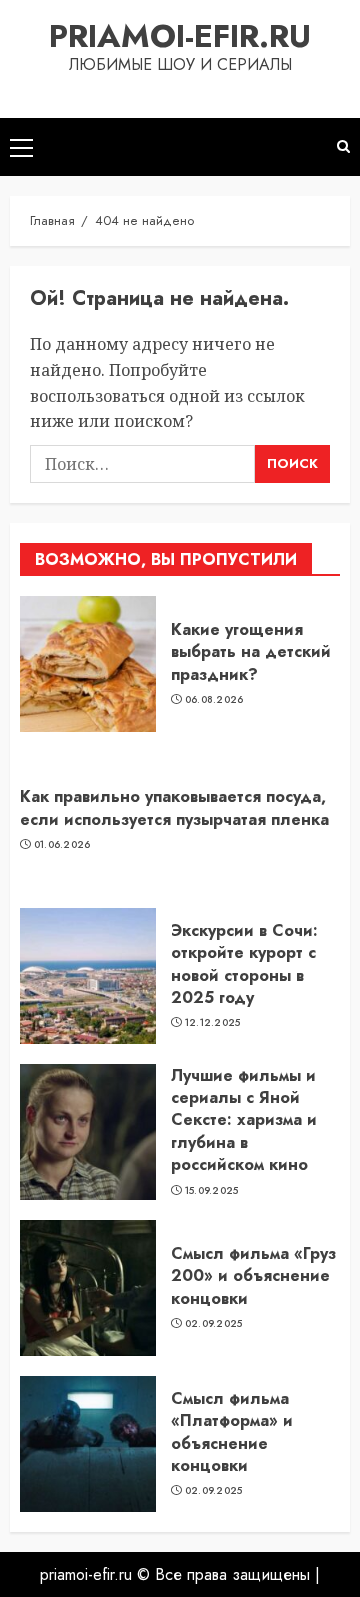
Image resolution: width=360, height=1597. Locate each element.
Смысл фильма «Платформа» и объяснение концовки (232, 1432)
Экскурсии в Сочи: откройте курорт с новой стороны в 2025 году (244, 964)
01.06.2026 (62, 845)
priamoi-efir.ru (180, 36)
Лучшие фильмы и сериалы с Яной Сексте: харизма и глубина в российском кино (244, 1120)
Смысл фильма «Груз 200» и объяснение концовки (253, 1276)
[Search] (343, 146)
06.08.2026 (214, 700)
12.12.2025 (213, 1023)
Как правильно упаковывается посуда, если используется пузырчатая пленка (174, 807)
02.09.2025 (214, 1324)
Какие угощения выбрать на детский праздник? (251, 652)
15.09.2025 (212, 1191)
